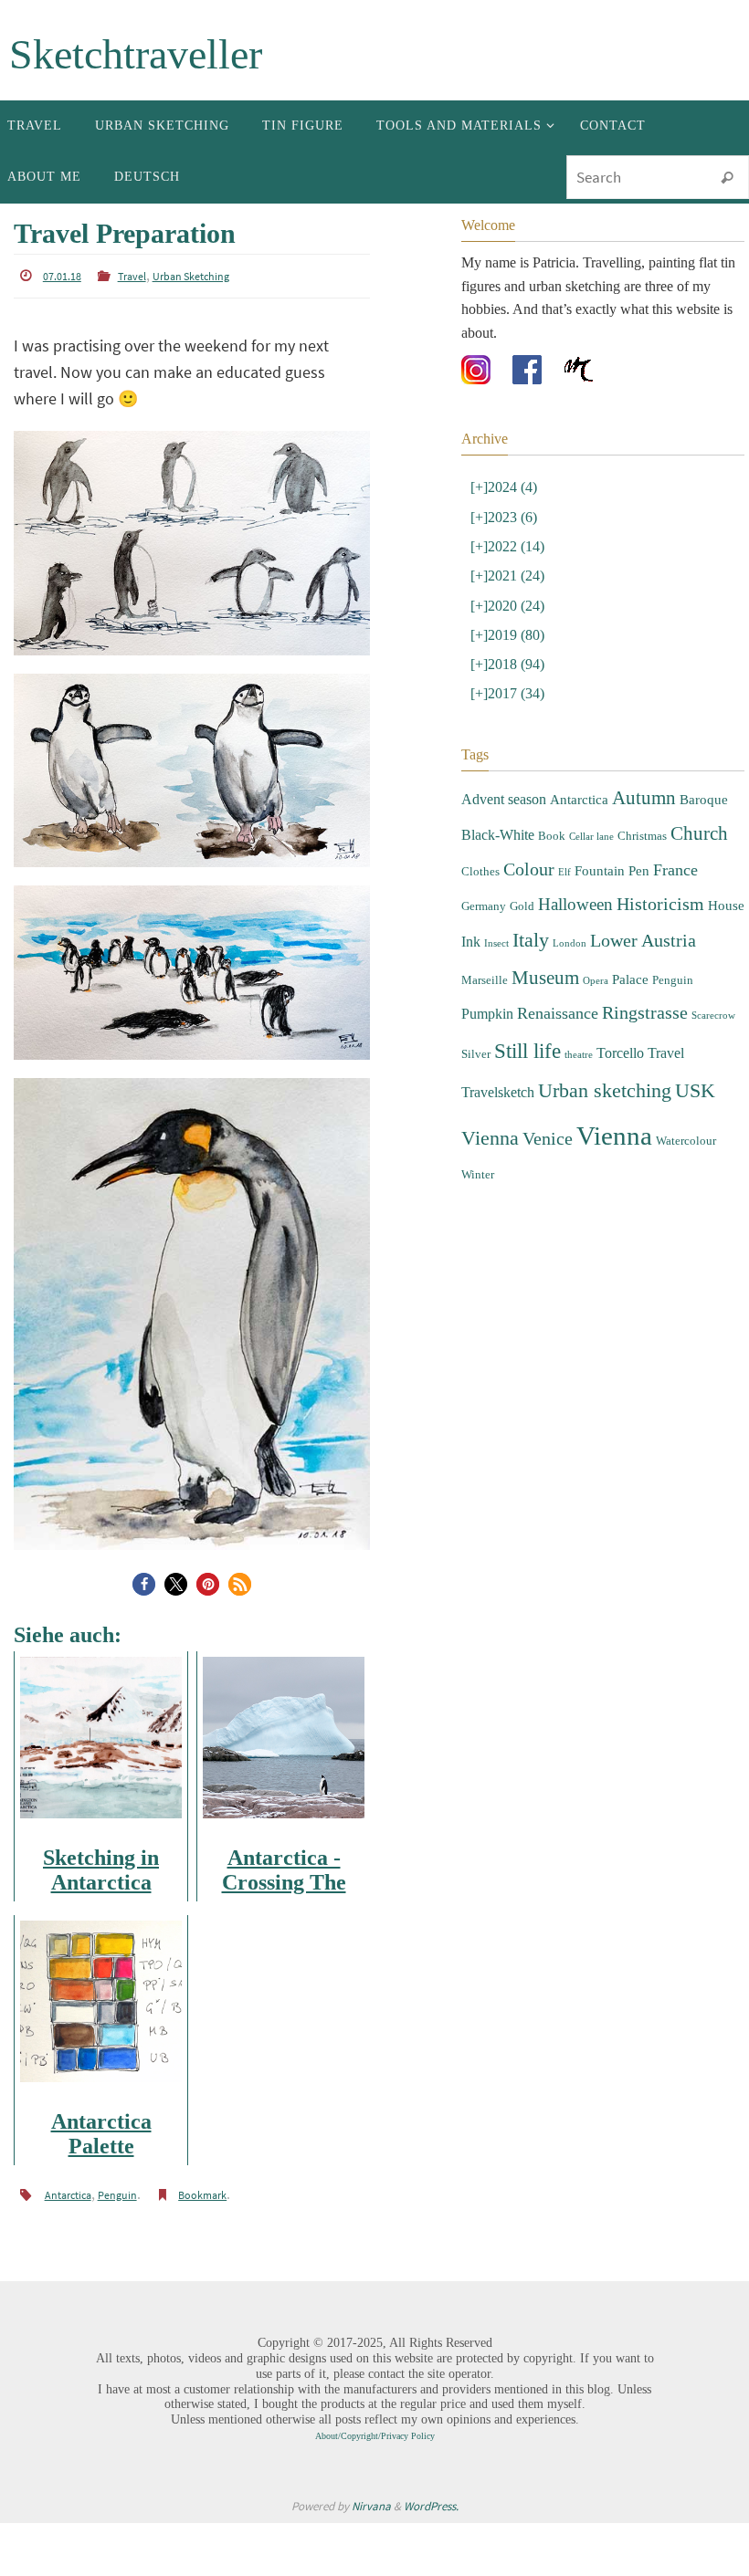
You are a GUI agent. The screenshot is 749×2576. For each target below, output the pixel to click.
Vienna (614, 1036)
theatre (579, 969)
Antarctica (68, 2190)
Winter (478, 1070)
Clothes (480, 817)
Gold (522, 845)
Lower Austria (643, 874)
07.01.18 (62, 275)
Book (552, 787)
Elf (564, 817)
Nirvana (371, 2500)
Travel (132, 275)
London (570, 877)
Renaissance (558, 935)
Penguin (117, 2190)
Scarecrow (713, 937)
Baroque (704, 757)
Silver (476, 968)
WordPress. (431, 2500)
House (726, 844)
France (675, 815)
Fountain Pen (612, 816)
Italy (531, 873)
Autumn (644, 755)
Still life (527, 965)
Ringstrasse (645, 934)
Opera (596, 908)
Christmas (642, 787)
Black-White (498, 786)
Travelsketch (498, 1001)
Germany (484, 845)
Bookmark (202, 2190)
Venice (548, 1039)
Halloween (575, 843)
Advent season (504, 756)
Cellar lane (591, 788)
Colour (529, 815)
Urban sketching (605, 999)
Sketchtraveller (136, 54)
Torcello (620, 967)
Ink (471, 875)
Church (699, 785)
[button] (144, 1581)
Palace (630, 906)
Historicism (660, 843)
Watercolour (686, 1041)
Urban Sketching (191, 275)
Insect (496, 877)
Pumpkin (487, 935)
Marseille (485, 907)
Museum (545, 905)
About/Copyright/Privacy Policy (375, 2429)
